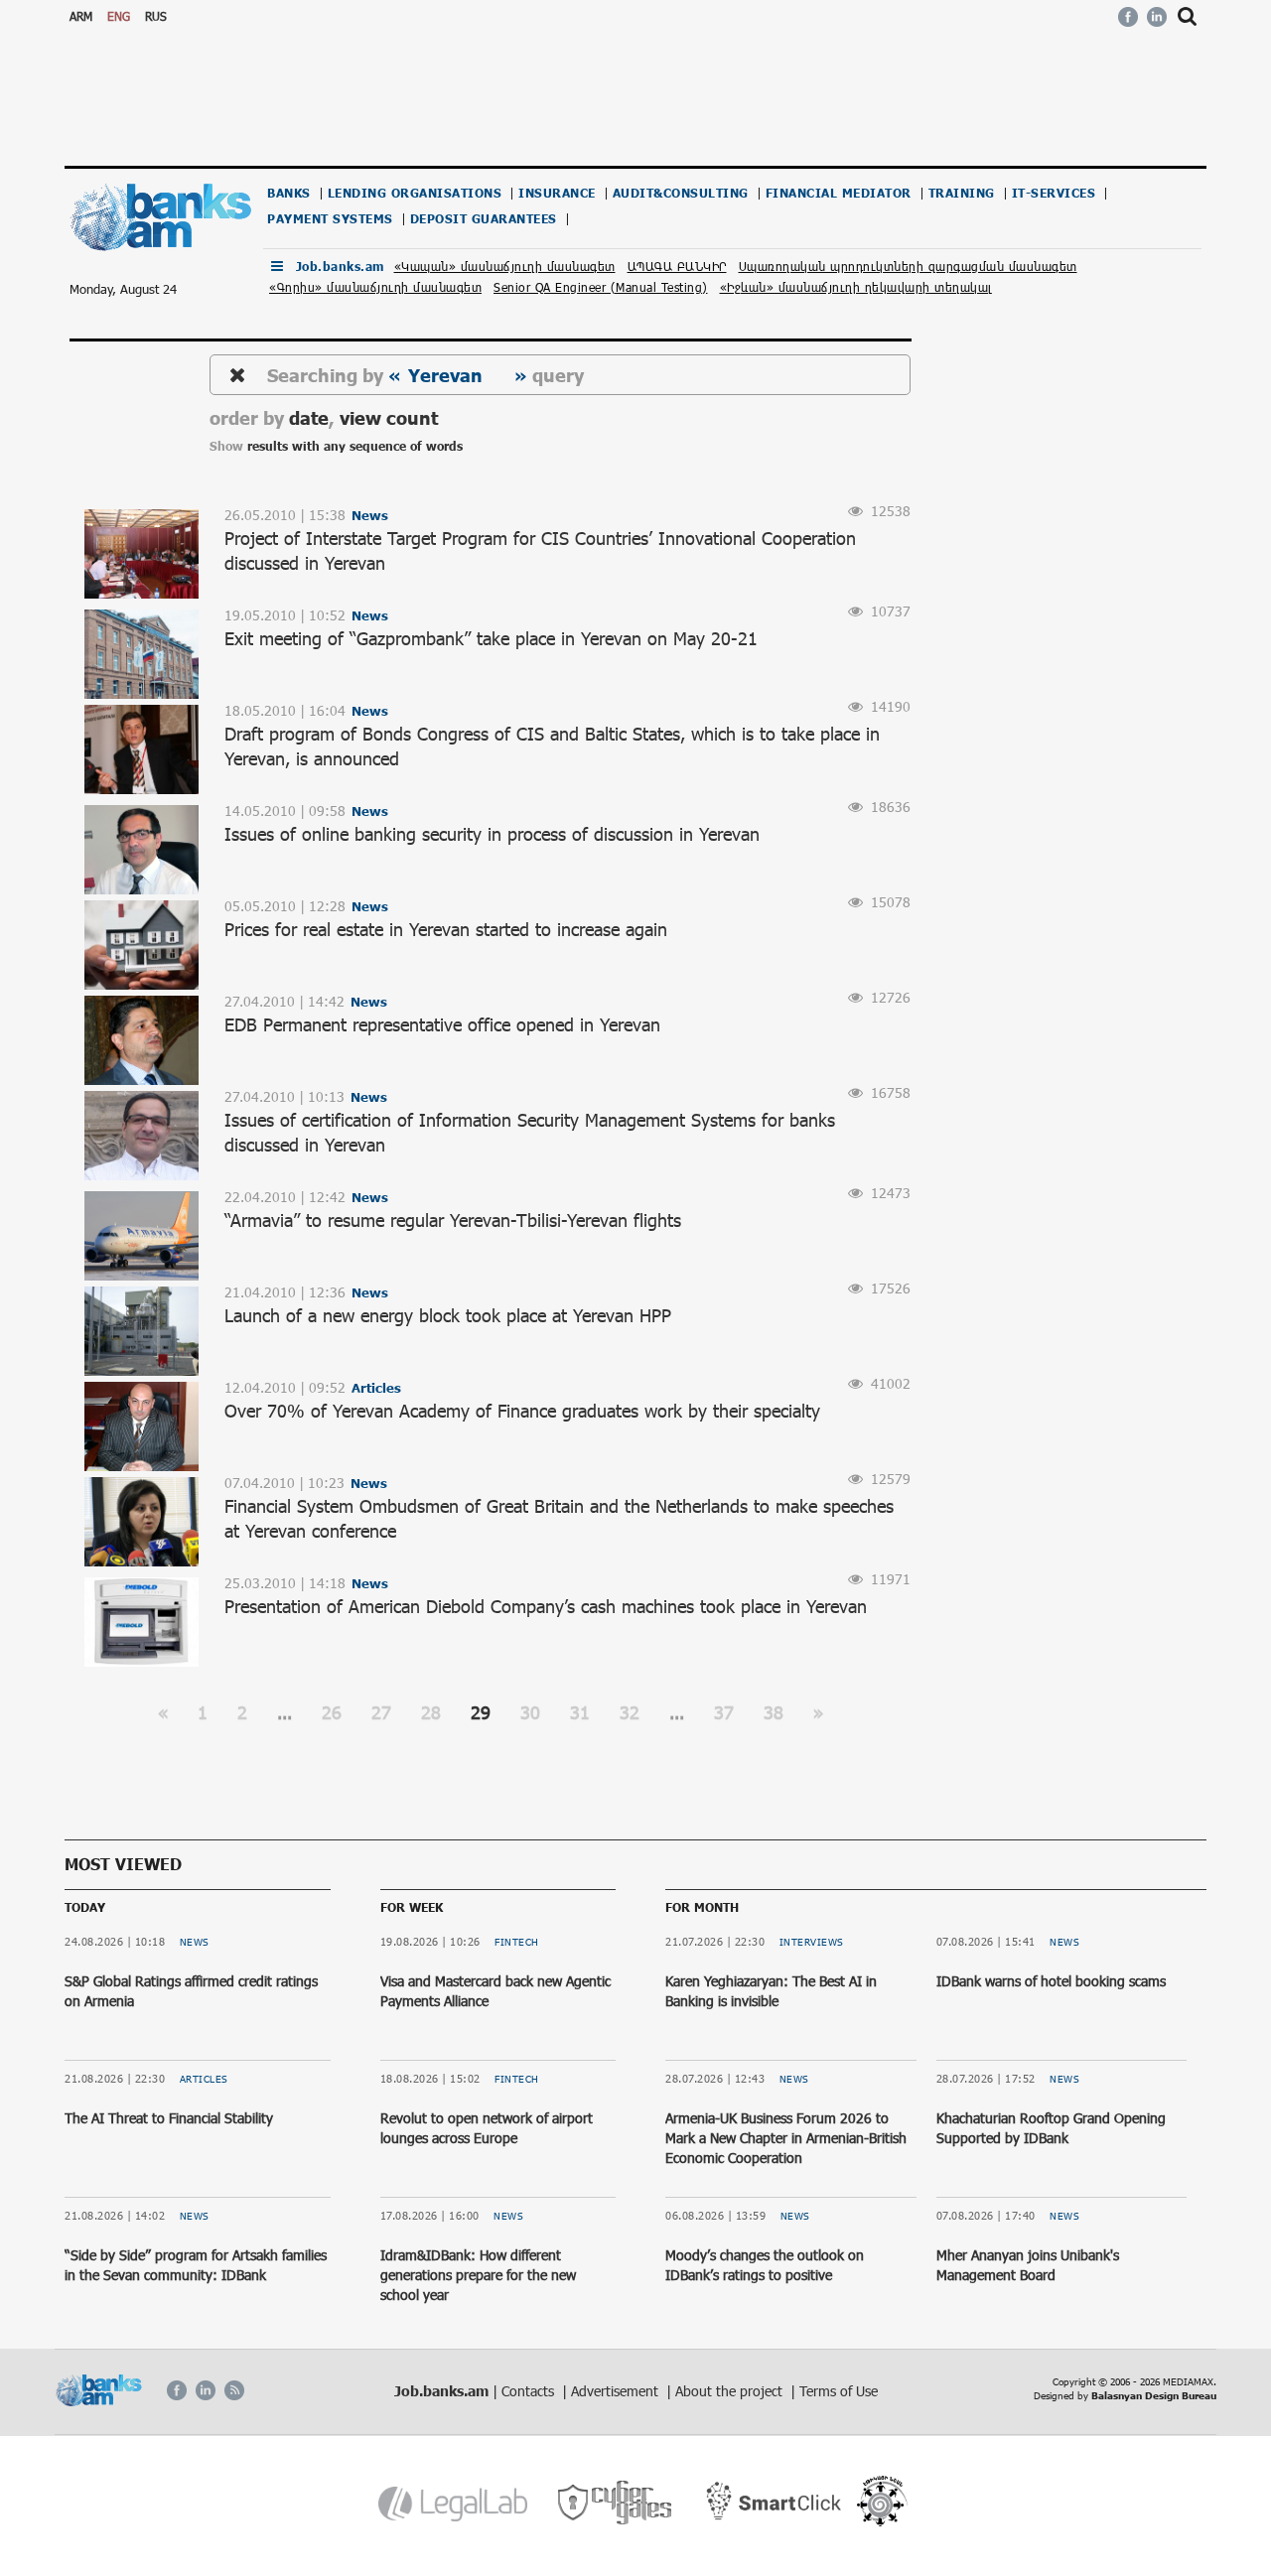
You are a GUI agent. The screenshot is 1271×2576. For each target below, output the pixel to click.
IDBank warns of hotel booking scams (1051, 1981)
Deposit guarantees (484, 219)
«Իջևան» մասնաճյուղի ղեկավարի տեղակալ (856, 287)
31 (580, 1712)
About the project (731, 2391)
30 (530, 1712)
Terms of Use (839, 2391)
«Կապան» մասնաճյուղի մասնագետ (505, 266)
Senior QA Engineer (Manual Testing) (601, 287)
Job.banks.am (340, 267)
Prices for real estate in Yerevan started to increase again (446, 929)
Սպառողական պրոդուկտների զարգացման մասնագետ (908, 266)
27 (381, 1712)
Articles (204, 2079)
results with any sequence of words (355, 446)
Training (962, 193)
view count (389, 417)
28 (431, 1712)
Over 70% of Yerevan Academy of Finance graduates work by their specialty (522, 1411)
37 (724, 1712)
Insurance (557, 193)
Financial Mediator (839, 193)
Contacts (530, 2391)
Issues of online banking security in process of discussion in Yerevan (492, 834)
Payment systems (330, 219)
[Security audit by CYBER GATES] (616, 2503)
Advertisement (617, 2391)
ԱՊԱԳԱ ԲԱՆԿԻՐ (677, 266)
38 (774, 1712)
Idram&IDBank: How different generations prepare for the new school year (478, 2274)
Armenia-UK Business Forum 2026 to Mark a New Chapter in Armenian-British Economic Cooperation (786, 2137)
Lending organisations (415, 193)
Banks (289, 193)
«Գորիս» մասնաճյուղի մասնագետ (375, 287)
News (195, 1942)
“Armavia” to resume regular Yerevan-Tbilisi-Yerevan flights (453, 1220)
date (309, 417)
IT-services (1054, 193)
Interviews (812, 1942)
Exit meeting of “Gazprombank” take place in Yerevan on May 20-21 (491, 638)
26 (332, 1712)
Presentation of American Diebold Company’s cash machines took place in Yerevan (546, 1606)
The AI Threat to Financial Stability (169, 2118)
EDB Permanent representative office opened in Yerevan (442, 1024)
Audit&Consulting (681, 193)
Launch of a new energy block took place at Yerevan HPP (448, 1315)
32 (630, 1712)
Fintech (517, 1942)
